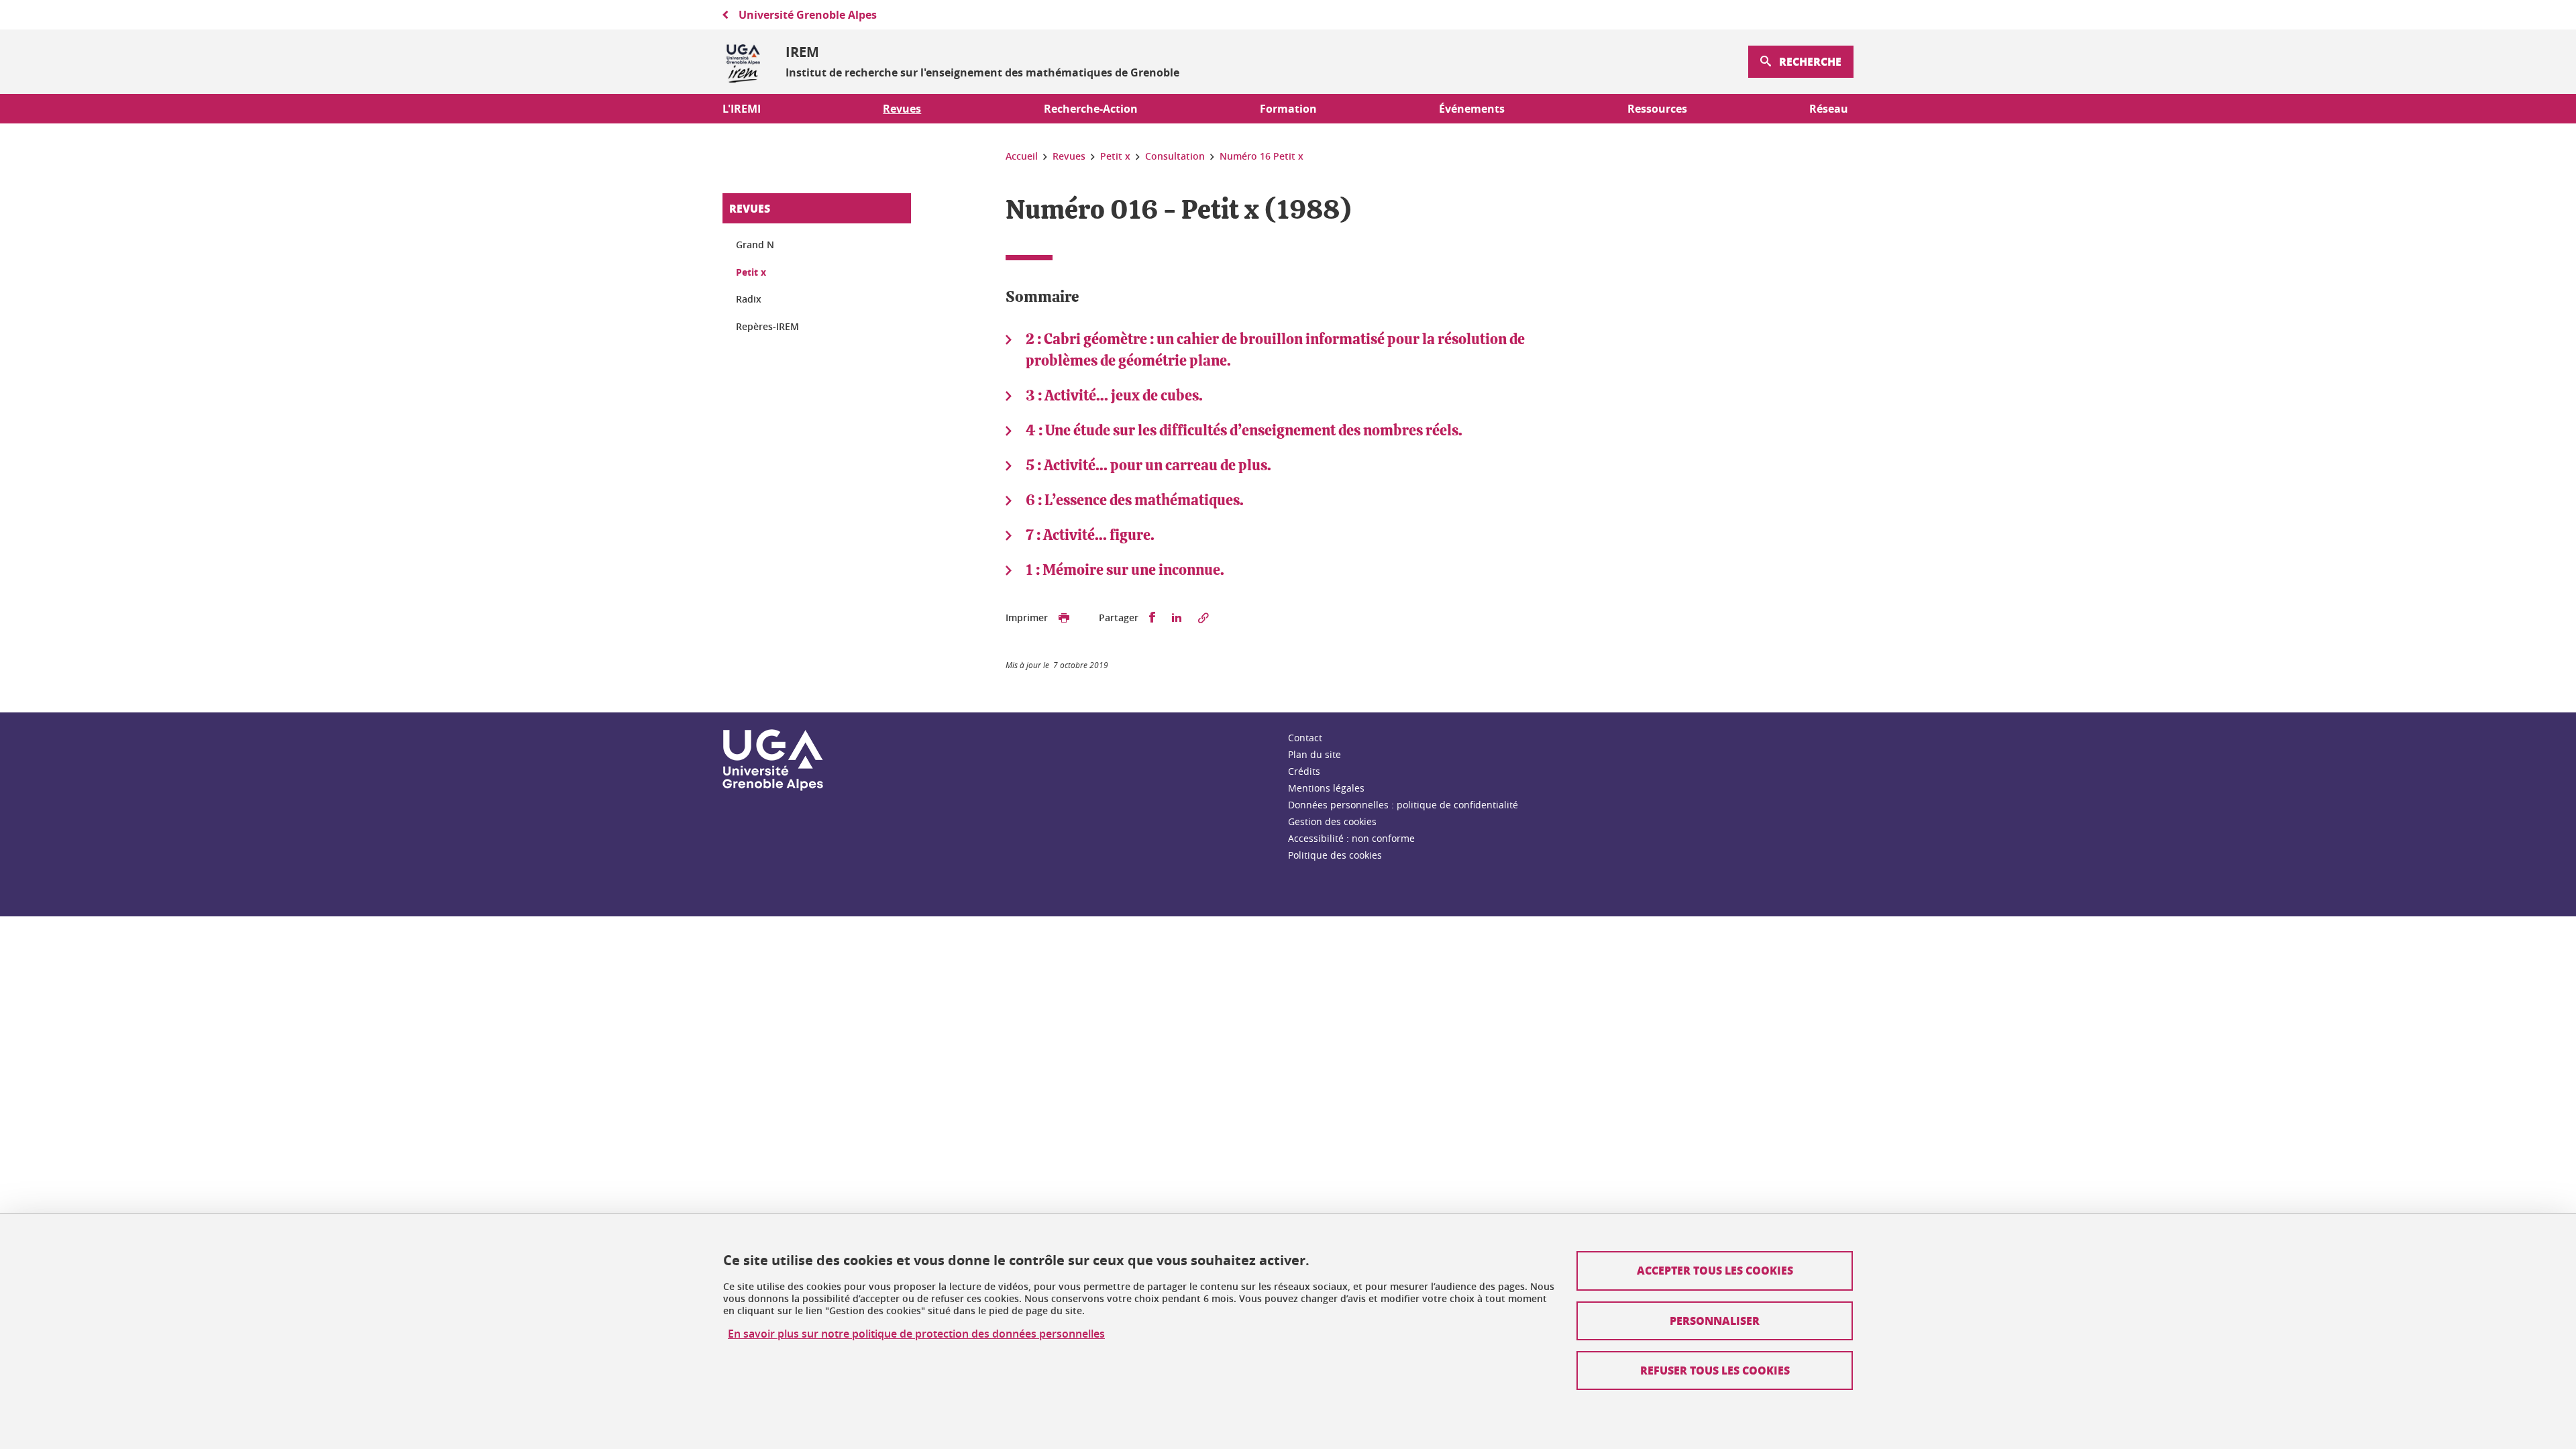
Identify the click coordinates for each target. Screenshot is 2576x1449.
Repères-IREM (767, 326)
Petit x (751, 272)
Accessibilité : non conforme (1351, 838)
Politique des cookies (1335, 855)
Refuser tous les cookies (1715, 1370)
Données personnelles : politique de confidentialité (1403, 805)
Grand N (755, 245)
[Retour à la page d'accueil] (743, 62)
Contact (1305, 738)
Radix (749, 299)
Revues (750, 208)
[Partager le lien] (1203, 618)
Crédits (1304, 771)
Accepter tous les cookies (1715, 1270)
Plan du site (1314, 754)
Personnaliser (1715, 1321)
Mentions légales (1326, 788)
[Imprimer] (1064, 618)
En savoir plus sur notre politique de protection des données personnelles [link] (916, 1334)
